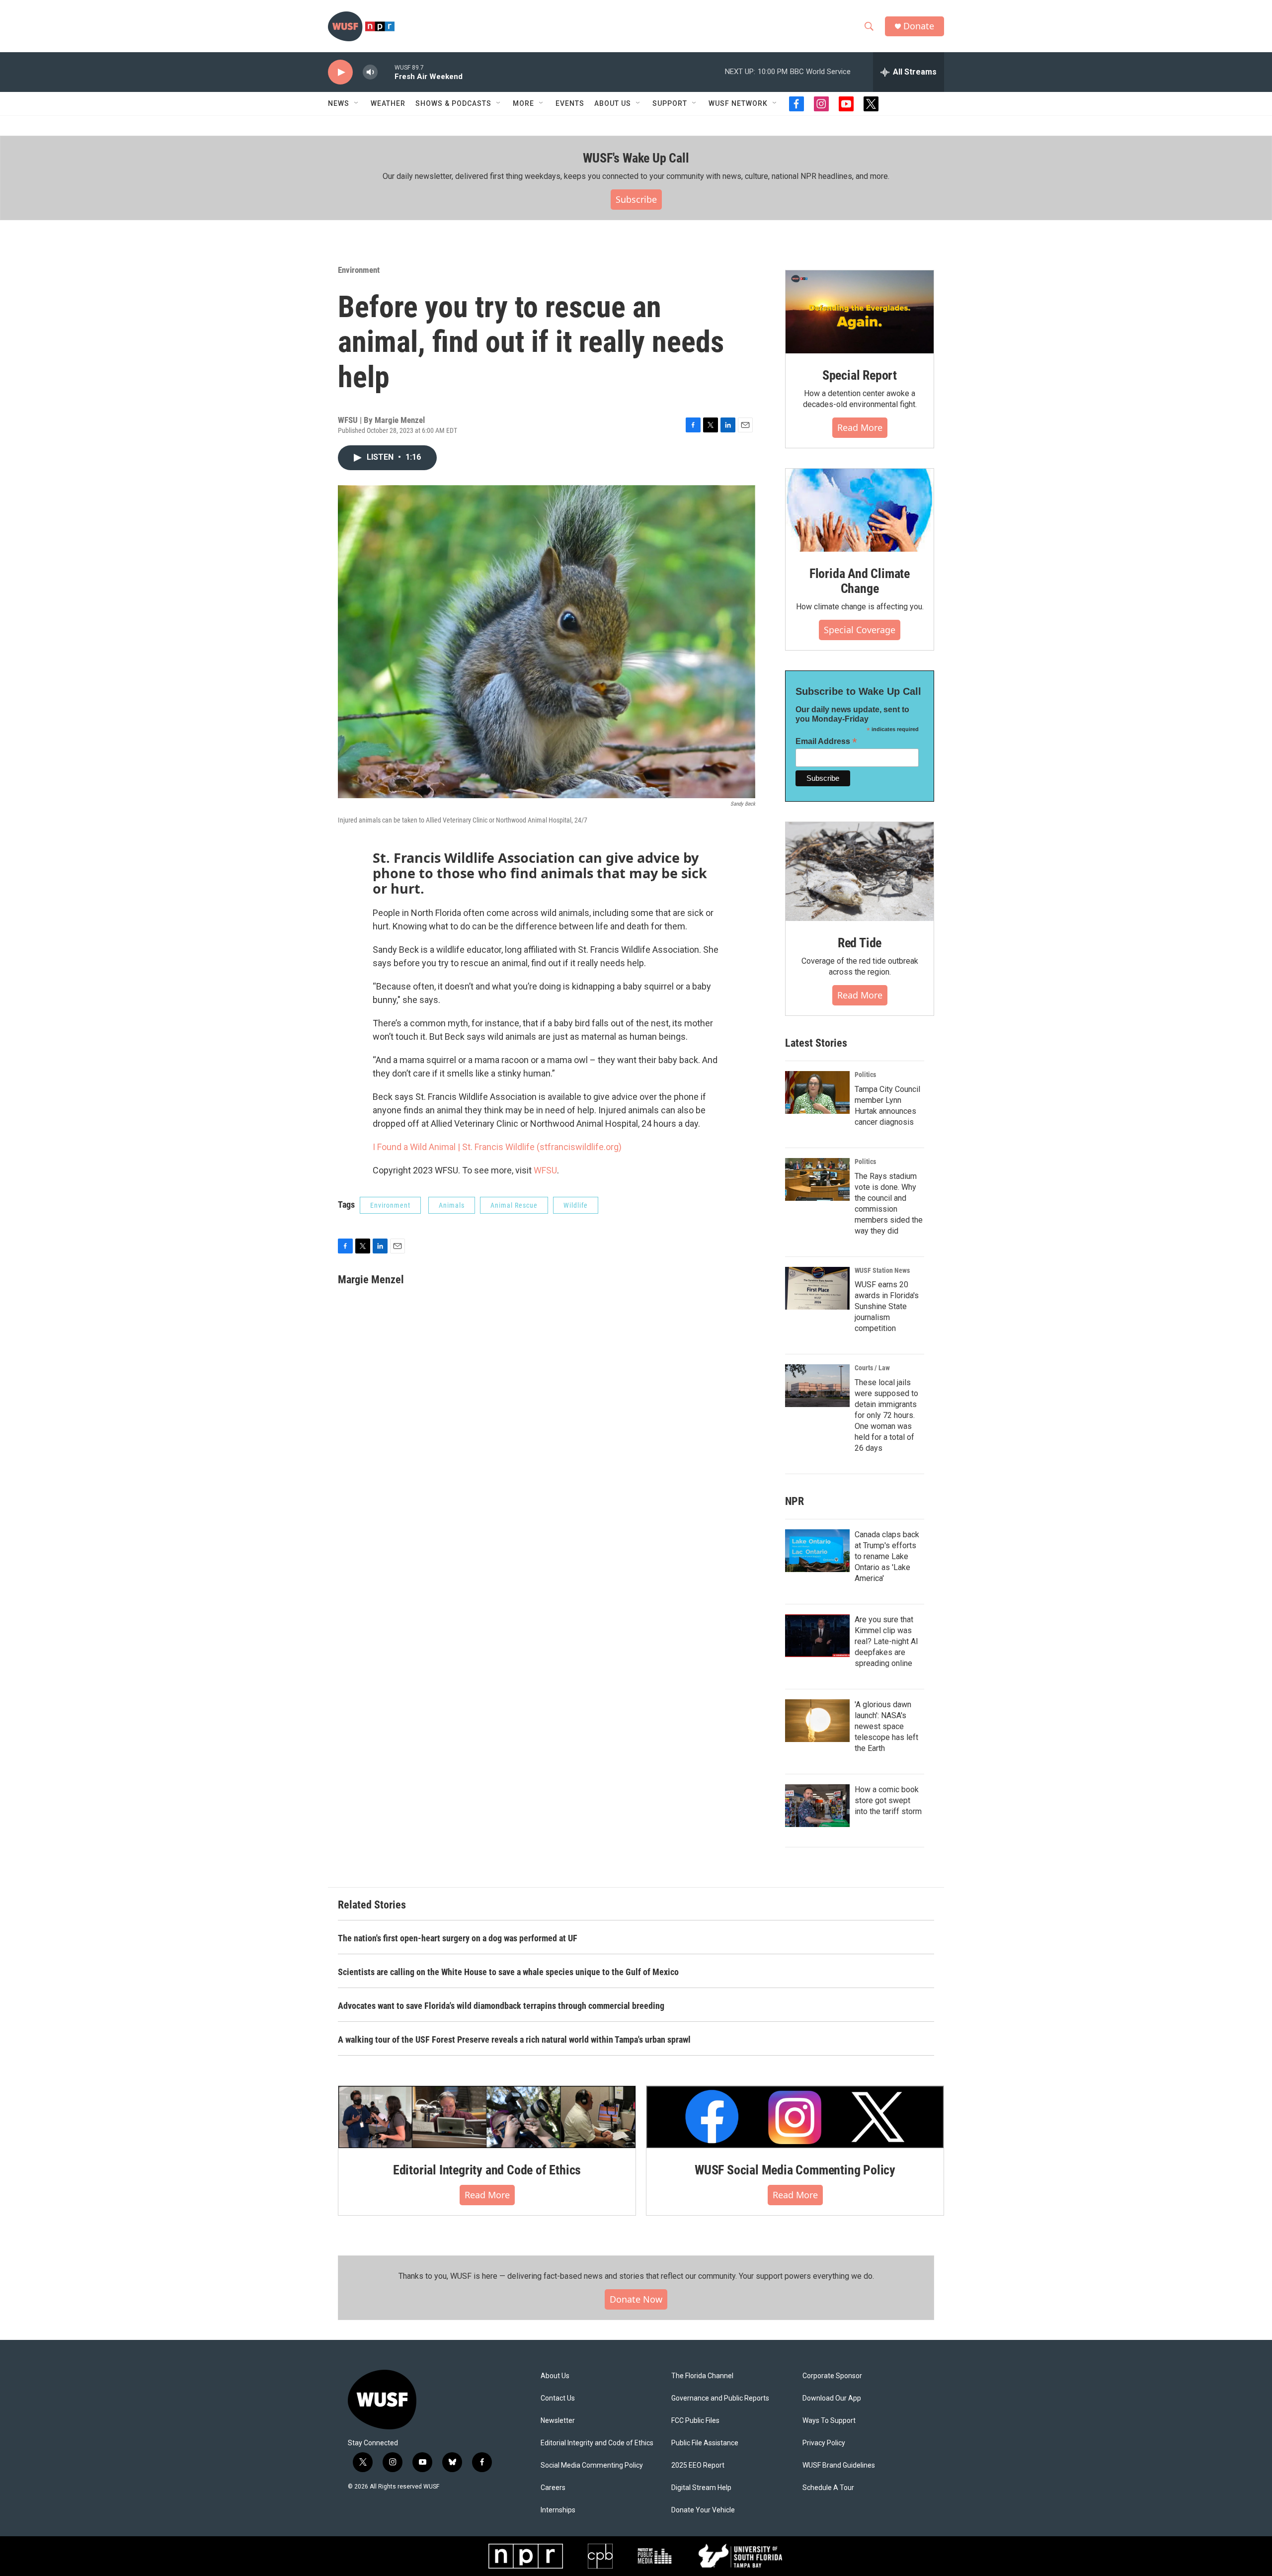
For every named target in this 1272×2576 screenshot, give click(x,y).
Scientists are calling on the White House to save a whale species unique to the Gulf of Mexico (508, 1972)
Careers (553, 2488)
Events (570, 103)
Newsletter (558, 2421)
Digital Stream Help (701, 2488)
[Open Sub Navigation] (357, 103)
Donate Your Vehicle (703, 2510)
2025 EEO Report (698, 2465)
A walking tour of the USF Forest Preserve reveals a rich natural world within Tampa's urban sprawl (514, 2039)
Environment (359, 270)
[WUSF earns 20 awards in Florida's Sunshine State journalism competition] (817, 1288)
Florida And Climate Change (860, 581)
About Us (555, 2376)
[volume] (370, 72)
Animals (452, 1205)
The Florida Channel (702, 2376)
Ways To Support (829, 2421)
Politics (865, 1075)
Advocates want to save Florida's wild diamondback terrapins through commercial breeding (501, 2006)
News (339, 103)
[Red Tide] (860, 872)
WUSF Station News (882, 1270)
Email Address (826, 741)
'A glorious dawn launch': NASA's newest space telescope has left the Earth (886, 1726)
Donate (919, 26)
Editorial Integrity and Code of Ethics (487, 2170)
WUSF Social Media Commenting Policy (795, 2170)
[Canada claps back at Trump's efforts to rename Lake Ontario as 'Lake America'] (817, 1551)
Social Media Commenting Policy (592, 2465)
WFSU (545, 1170)
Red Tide (860, 943)
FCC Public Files (695, 2421)
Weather (388, 103)
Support (670, 103)
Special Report (860, 375)
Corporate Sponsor (832, 2376)
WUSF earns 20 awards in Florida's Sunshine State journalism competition (887, 1306)
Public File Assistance (705, 2443)
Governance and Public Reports (720, 2398)
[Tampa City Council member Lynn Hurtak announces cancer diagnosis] (817, 1092)
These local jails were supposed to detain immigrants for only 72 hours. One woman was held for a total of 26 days (886, 1415)
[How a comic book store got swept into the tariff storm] (817, 1806)
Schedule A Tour (828, 2488)
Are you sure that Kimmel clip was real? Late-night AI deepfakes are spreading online (886, 1641)
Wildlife (576, 1205)
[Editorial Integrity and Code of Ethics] (487, 2117)
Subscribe (636, 199)
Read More (860, 427)
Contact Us (558, 2398)
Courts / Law (872, 1368)
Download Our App (832, 2398)
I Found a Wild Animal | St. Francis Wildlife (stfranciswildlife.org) (497, 1147)
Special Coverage (860, 630)
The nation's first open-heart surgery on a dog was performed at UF (458, 1938)
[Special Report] (860, 312)
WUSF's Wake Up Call (636, 158)
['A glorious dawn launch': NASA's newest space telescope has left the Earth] (817, 1721)
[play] (340, 72)
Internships (558, 2510)
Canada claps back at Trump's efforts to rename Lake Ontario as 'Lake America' (887, 1556)
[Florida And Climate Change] (860, 510)
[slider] (386, 72)
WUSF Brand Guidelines (839, 2465)
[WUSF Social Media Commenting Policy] (795, 2117)
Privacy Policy (824, 2443)
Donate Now (636, 2299)
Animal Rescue (514, 1205)
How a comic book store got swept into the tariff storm (888, 1800)
